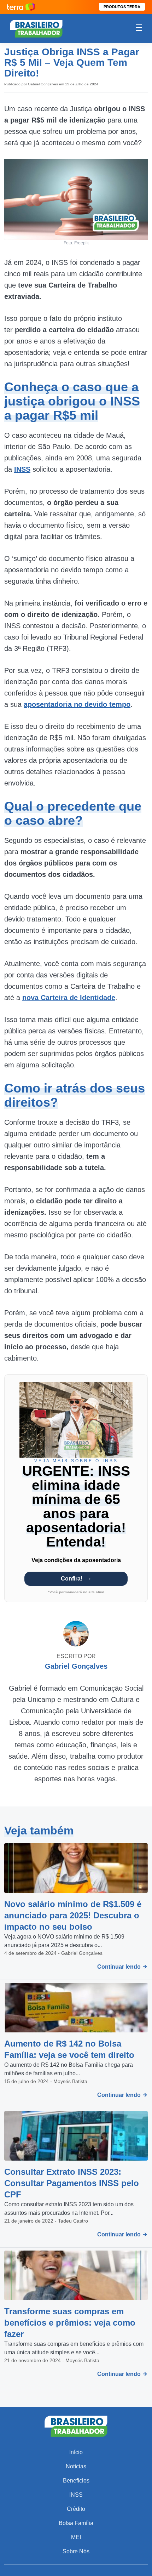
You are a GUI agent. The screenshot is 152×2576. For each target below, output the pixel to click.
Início (76, 2452)
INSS (76, 2495)
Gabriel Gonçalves (43, 84)
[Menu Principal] (139, 29)
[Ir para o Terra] (21, 7)
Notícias (76, 2466)
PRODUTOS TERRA (122, 7)
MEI (76, 2537)
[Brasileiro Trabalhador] (36, 28)
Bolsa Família (76, 2523)
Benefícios (76, 2481)
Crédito (76, 2509)
